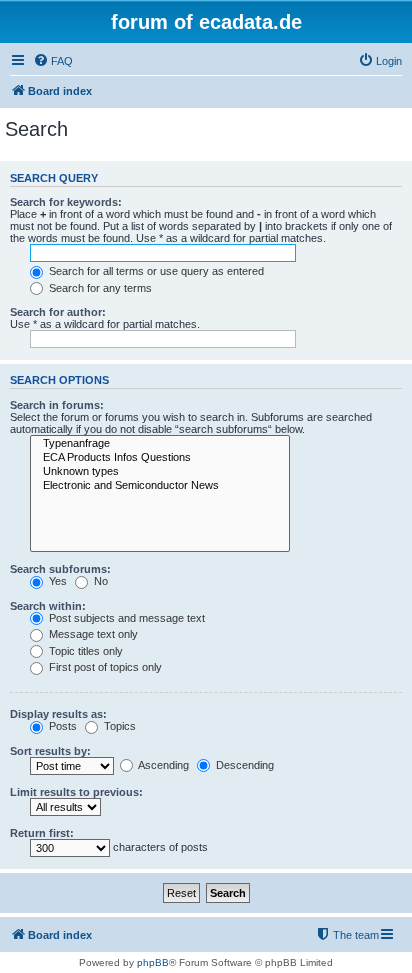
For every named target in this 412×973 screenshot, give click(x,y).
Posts (61, 726)
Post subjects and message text (125, 618)
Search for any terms (99, 288)
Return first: (42, 833)
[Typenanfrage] (160, 444)
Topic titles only (84, 651)
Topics (118, 726)
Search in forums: (57, 405)
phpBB (153, 962)
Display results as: (58, 714)
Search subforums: (60, 569)
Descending (243, 765)
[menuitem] (53, 61)
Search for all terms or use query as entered (155, 271)
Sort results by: (50, 751)
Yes (56, 581)
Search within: (48, 606)
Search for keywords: (66, 202)
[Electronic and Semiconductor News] (160, 486)
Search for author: (58, 312)
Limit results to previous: (76, 792)
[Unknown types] (160, 472)
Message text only (92, 634)
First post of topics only (104, 667)
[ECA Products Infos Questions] (160, 458)
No (99, 581)
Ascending (162, 765)
